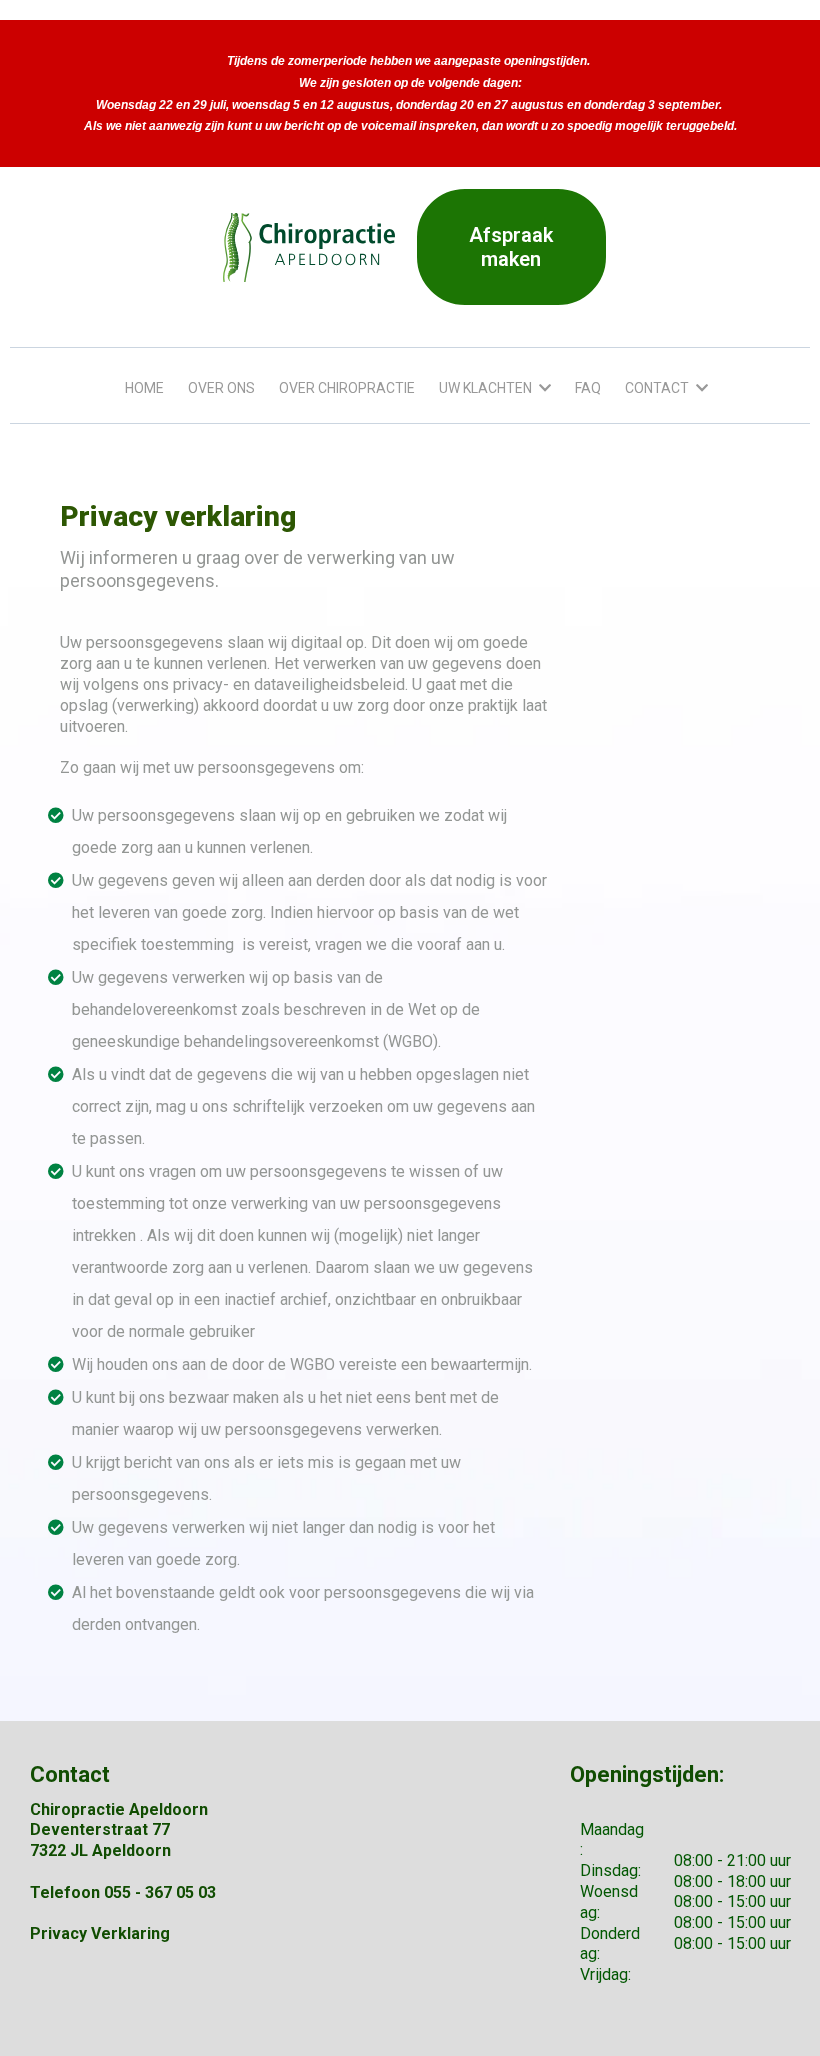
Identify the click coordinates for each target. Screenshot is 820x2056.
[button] (543, 388)
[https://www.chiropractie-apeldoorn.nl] (309, 247)
